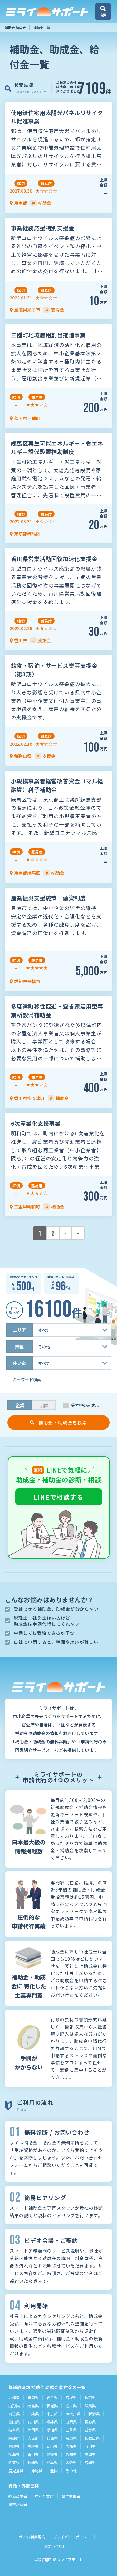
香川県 (33, 2454)
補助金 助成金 (15, 28)
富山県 (14, 2422)
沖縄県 (37, 2471)
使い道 (19, 1363)
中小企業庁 (44, 2496)
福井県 (52, 2422)
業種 (19, 1347)
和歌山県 (92, 2438)
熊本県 (52, 2462)
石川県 (33, 2422)
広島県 (71, 2446)
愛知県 (52, 2430)
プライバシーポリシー (72, 2537)
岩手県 (52, 2397)
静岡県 (33, 2430)
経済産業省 (18, 2496)
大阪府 (33, 2438)
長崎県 (33, 2462)
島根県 (33, 2446)
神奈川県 (73, 2414)
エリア (19, 1330)
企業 (20, 1405)
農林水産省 (18, 2504)
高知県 (71, 2454)
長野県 (90, 2422)
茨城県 (52, 2406)
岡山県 (52, 2446)
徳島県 (14, 2454)
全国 (54, 2471)
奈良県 (71, 2438)
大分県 (71, 2462)
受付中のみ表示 (85, 1405)
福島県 (33, 2406)
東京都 (52, 2414)
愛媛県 (52, 2454)
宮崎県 (90, 2462)
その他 (71, 2471)
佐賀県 (14, 2462)
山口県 (90, 2446)
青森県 (33, 2397)
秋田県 (90, 2397)
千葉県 (33, 2414)
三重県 (71, 2430)
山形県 (14, 2406)
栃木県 (71, 2406)
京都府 (14, 2438)
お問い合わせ (55, 2546)
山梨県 (71, 2422)
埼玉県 (14, 2414)
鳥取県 (14, 2446)
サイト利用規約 (32, 2537)
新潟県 (94, 2414)
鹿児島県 (16, 2471)
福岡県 (90, 2454)
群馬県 (90, 2406)
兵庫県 (52, 2438)
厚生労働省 (71, 2496)
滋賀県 (90, 2430)
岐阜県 (14, 2430)
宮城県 (71, 2397)
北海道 (14, 2397)
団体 (44, 1405)
